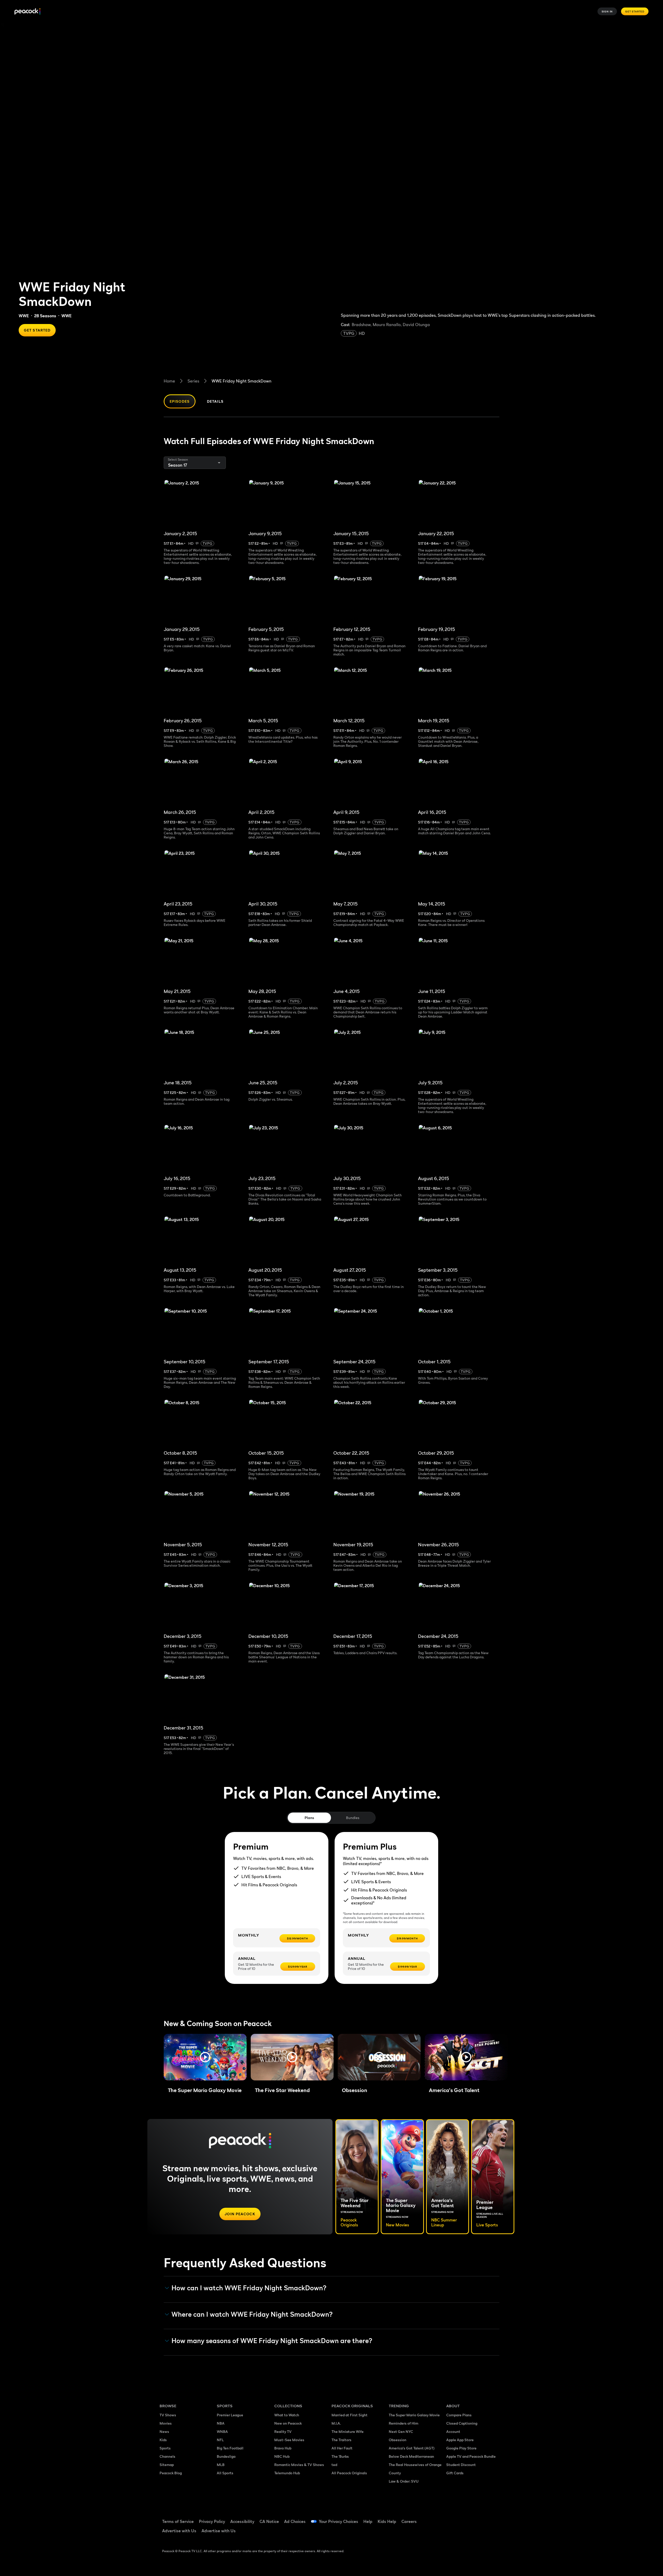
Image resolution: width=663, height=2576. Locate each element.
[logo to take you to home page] (27, 12)
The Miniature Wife (348, 2431)
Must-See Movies (289, 2440)
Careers (409, 2521)
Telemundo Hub (287, 2473)
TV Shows (168, 2415)
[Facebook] (453, 2518)
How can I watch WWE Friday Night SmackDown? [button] (249, 2288)
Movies (166, 2423)
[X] (453, 2533)
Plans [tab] (309, 1818)
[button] (205, 2057)
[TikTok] (467, 2518)
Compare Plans (459, 2415)
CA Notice (269, 2521)
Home (169, 381)
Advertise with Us (179, 2531)
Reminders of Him (403, 2423)
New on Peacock (288, 2423)
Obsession (398, 2440)
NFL (220, 2440)
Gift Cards (455, 2473)
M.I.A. (336, 2423)
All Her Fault (342, 2448)
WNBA (222, 2431)
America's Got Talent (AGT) (412, 2448)
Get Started (635, 11)
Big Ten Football (230, 2448)
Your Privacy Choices (338, 2521)
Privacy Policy (212, 2521)
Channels (167, 2456)
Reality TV (283, 2431)
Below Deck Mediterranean (411, 2456)
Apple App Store (460, 2440)
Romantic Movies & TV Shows (299, 2465)
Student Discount (461, 2465)
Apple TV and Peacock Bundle (471, 2456)
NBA (221, 2423)
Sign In (607, 11)
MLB (221, 2465)
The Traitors (341, 2440)
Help (368, 2521)
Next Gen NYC (401, 2431)
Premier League (230, 2415)
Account (453, 2431)
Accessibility (242, 2521)
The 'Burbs (340, 2456)
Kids (163, 2440)
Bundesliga (226, 2456)
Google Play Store (461, 2448)
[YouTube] (480, 2518)
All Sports (225, 2473)
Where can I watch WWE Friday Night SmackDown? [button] (252, 2314)
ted (334, 2465)
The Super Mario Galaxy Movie (414, 2415)
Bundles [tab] (353, 1818)
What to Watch (287, 2415)
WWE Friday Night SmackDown (242, 381)
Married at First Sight (349, 2415)
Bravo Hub (283, 2448)
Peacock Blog (171, 2473)
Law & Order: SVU (404, 2481)
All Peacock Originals (349, 2473)
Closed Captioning (462, 2423)
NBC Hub (282, 2456)
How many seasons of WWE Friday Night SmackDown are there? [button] (272, 2341)
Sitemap (167, 2465)
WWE (24, 316)
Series (193, 381)
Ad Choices (295, 2521)
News (164, 2431)
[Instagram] (494, 2518)
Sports (165, 2448)
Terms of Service (178, 2521)
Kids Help (387, 2521)
